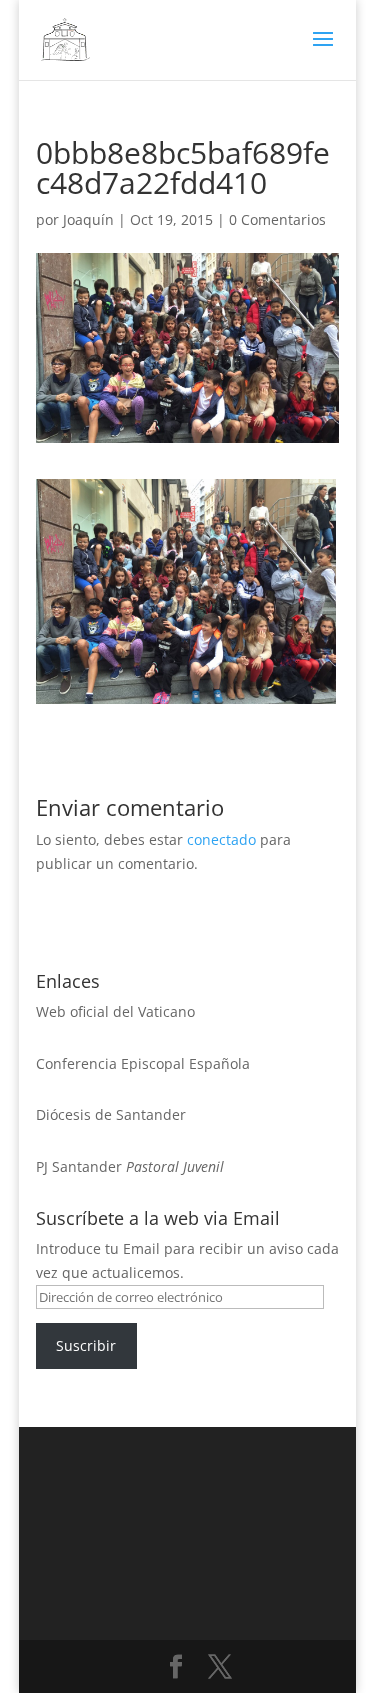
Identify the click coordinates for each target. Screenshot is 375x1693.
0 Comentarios (277, 219)
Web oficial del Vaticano (115, 1011)
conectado (221, 839)
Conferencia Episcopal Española (143, 1063)
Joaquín (88, 219)
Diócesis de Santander (111, 1114)
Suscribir (86, 1345)
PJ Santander (79, 1166)
